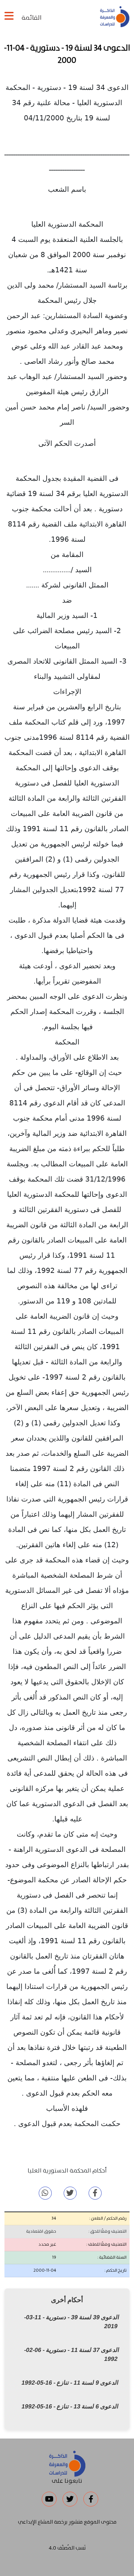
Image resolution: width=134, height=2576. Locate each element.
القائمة (31, 18)
